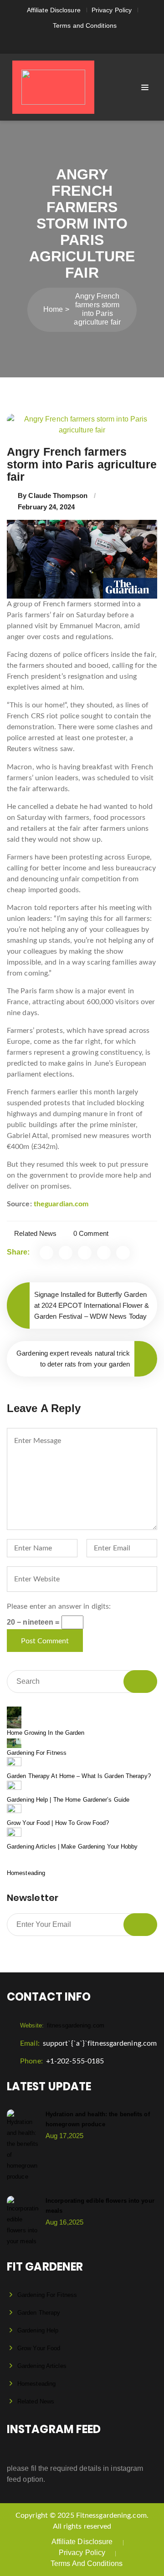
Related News (35, 1233)
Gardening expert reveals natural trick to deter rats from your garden (73, 1359)
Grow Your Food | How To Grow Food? (58, 1823)
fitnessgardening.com (62, 2025)
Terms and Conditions (85, 25)
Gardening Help (38, 2330)
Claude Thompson (58, 495)
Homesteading (26, 1873)
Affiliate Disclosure (54, 10)
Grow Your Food (39, 2348)
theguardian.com (61, 1204)
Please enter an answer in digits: (59, 1606)
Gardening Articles (42, 2366)
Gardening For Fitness (37, 1753)
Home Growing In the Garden (46, 1733)
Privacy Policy (112, 10)
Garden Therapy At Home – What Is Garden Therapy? (79, 1776)
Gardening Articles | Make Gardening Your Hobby (72, 1847)
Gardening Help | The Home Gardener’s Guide (68, 1800)
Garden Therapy (39, 2313)
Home (53, 309)
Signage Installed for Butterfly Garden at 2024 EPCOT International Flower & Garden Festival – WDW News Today (92, 1305)
